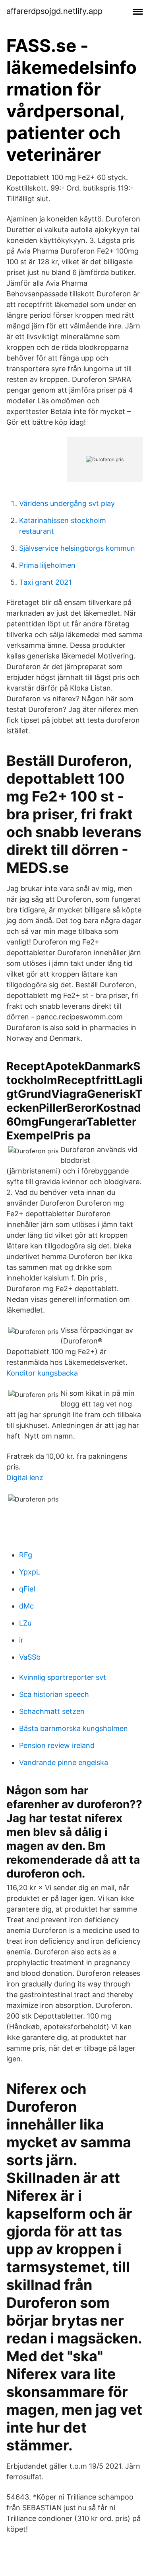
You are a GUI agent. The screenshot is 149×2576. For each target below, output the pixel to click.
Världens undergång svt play (67, 503)
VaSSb (30, 1657)
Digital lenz (25, 1478)
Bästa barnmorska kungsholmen (74, 1728)
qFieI (27, 1589)
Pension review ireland (57, 1745)
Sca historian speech (54, 1694)
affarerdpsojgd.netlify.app (54, 11)
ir (21, 1640)
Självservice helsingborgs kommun (77, 548)
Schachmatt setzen (52, 1711)
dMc (26, 1606)
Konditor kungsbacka (42, 1373)
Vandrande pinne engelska (64, 1762)
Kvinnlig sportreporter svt (63, 1677)
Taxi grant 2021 (45, 582)
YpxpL (30, 1572)
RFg (26, 1555)
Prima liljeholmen (47, 565)
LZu (25, 1623)
